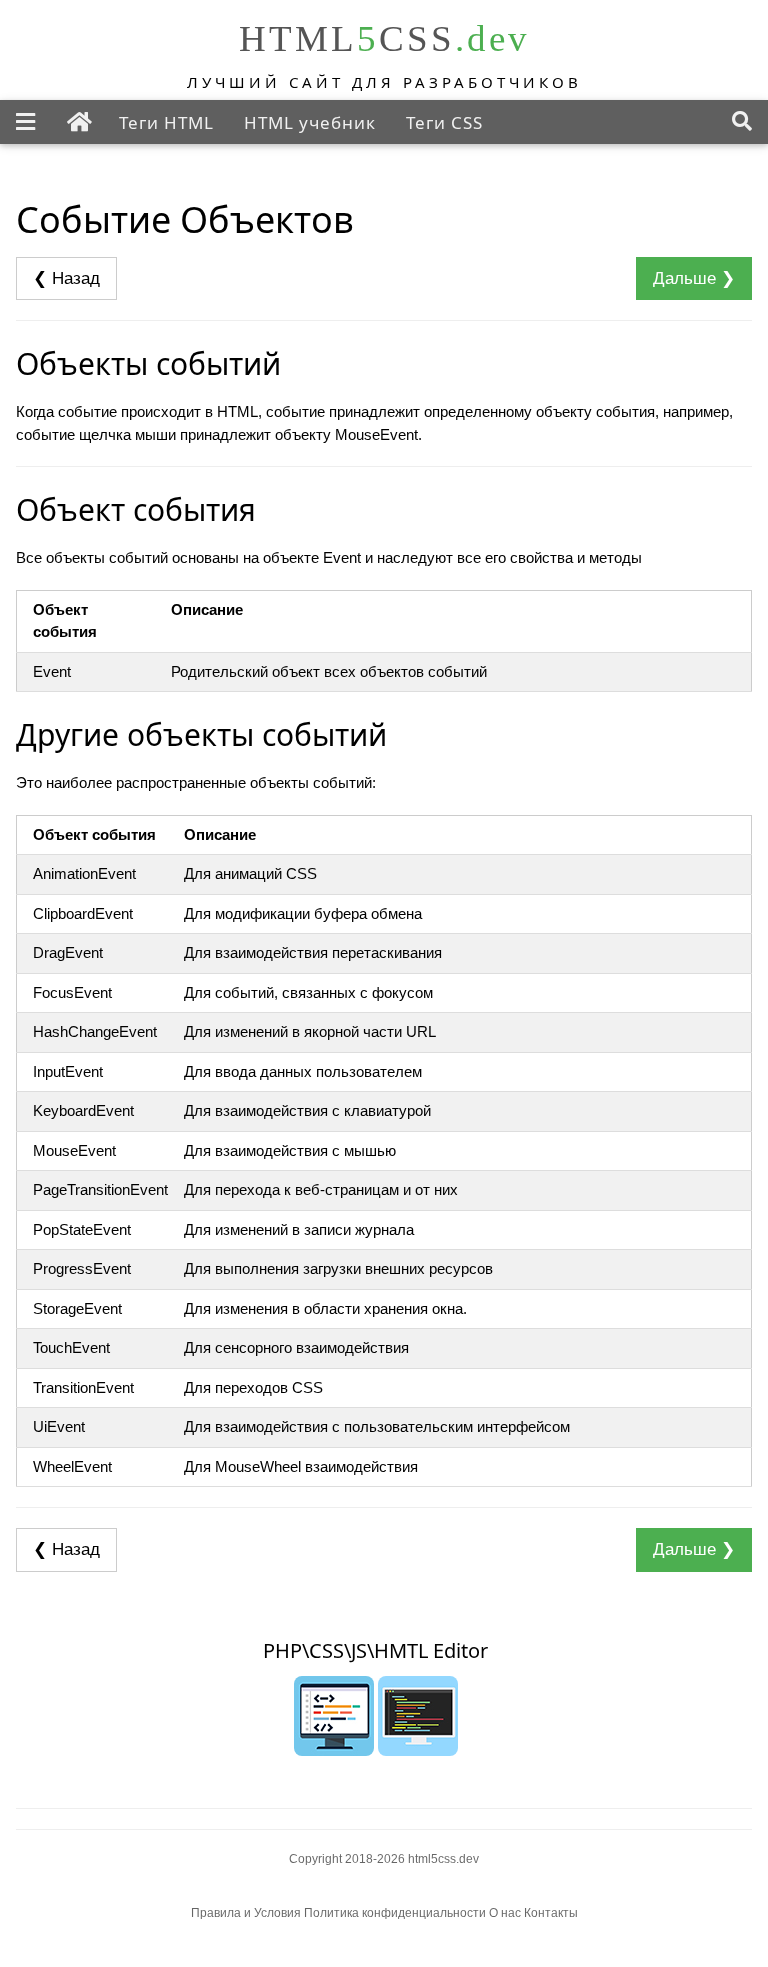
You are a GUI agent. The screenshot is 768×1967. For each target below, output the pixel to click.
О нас (505, 1913)
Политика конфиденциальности (396, 1913)
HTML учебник (310, 122)
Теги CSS (444, 122)
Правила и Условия (246, 1913)
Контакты (551, 1913)
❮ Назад (66, 278)
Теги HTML (166, 122)
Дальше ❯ (694, 278)
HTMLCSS (384, 38)
